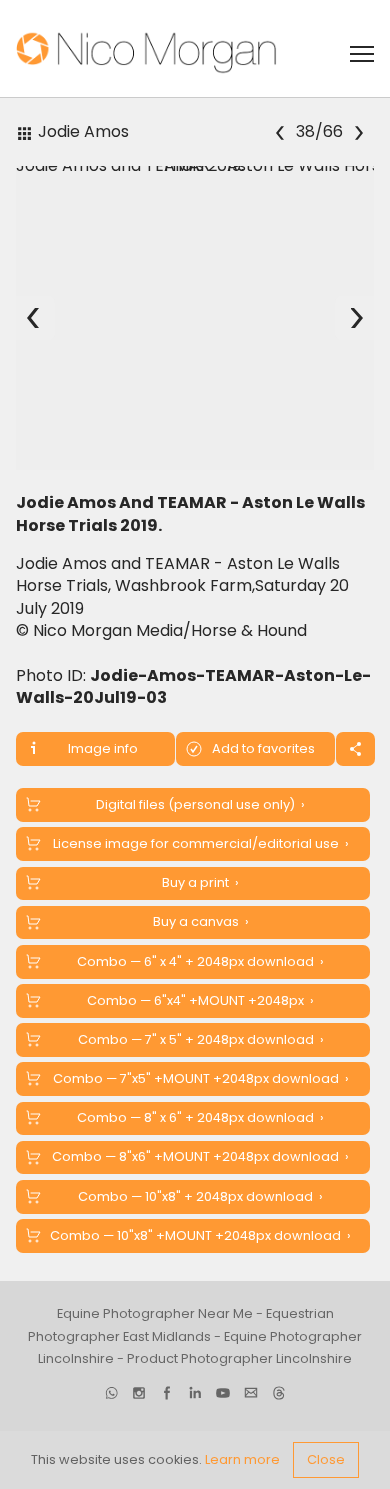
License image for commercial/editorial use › (201, 843)
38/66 (318, 131)
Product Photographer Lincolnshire (239, 1358)
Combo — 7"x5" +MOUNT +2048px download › (201, 1078)
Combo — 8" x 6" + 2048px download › (200, 1117)
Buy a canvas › (201, 921)
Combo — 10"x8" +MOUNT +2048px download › (200, 1235)
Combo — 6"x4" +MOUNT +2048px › (200, 1000)
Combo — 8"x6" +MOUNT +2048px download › (200, 1156)
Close (326, 1459)
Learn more (242, 1459)
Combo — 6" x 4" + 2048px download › (200, 961)
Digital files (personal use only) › (200, 804)
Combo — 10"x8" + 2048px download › (200, 1196)
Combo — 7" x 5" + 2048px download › (201, 1039)
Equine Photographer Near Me (155, 1313)
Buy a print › (200, 882)
